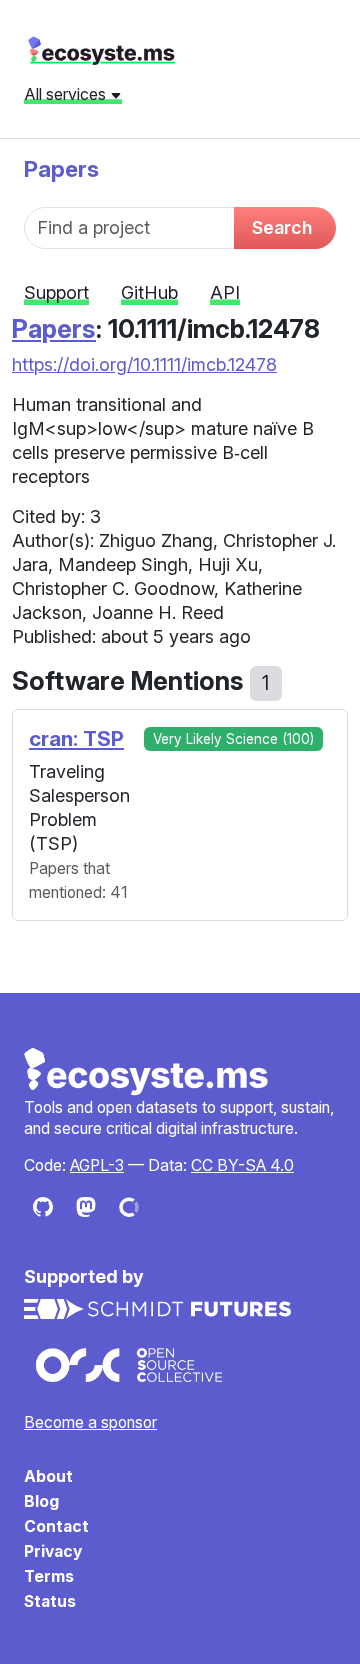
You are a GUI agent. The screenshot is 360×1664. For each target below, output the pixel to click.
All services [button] (67, 94)
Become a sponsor (90, 1422)
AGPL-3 (97, 1165)
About (48, 1476)
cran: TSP (76, 738)
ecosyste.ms (101, 51)
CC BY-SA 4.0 (242, 1165)
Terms (49, 1576)
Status (50, 1601)
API (225, 292)
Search (282, 227)
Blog (41, 1501)
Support (56, 292)
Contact (56, 1526)
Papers (61, 168)
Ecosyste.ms (147, 1072)
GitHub (149, 292)
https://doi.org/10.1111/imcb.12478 (144, 364)
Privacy (53, 1551)
